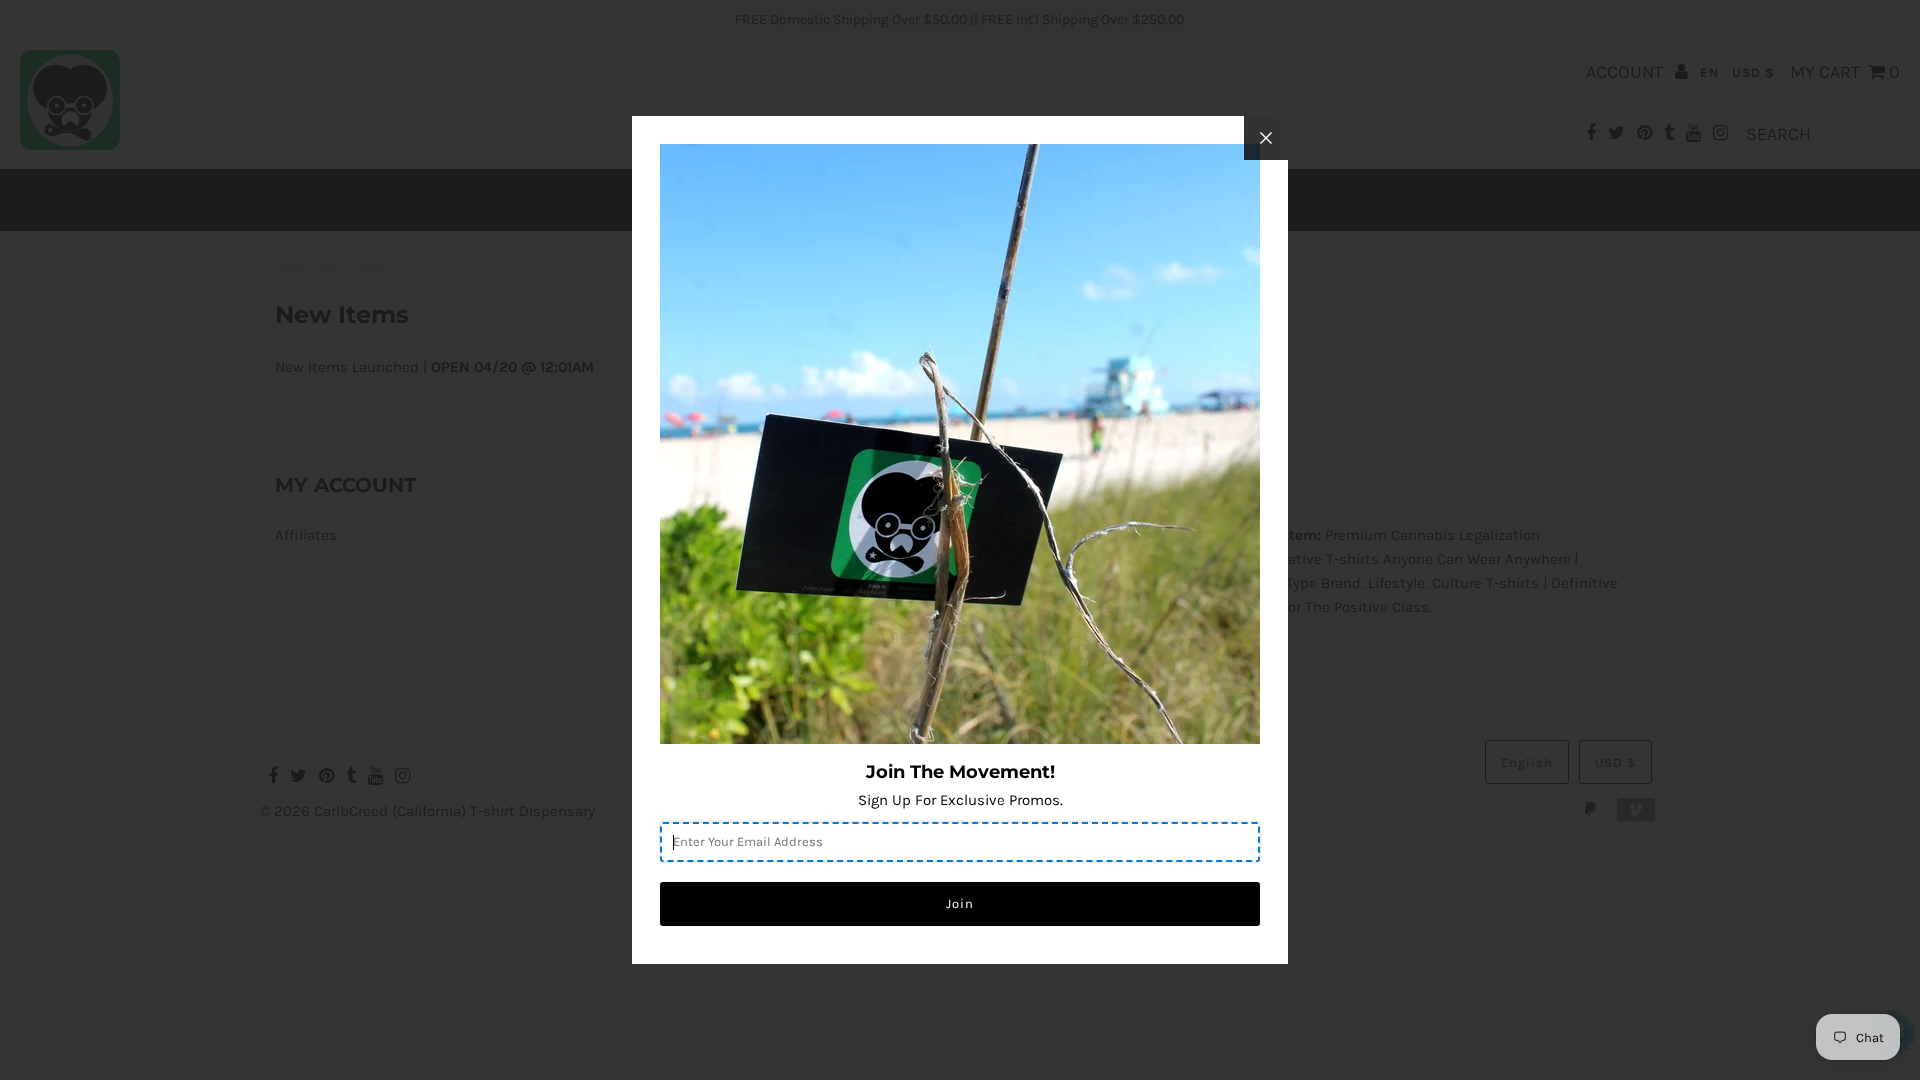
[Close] (1266, 138)
